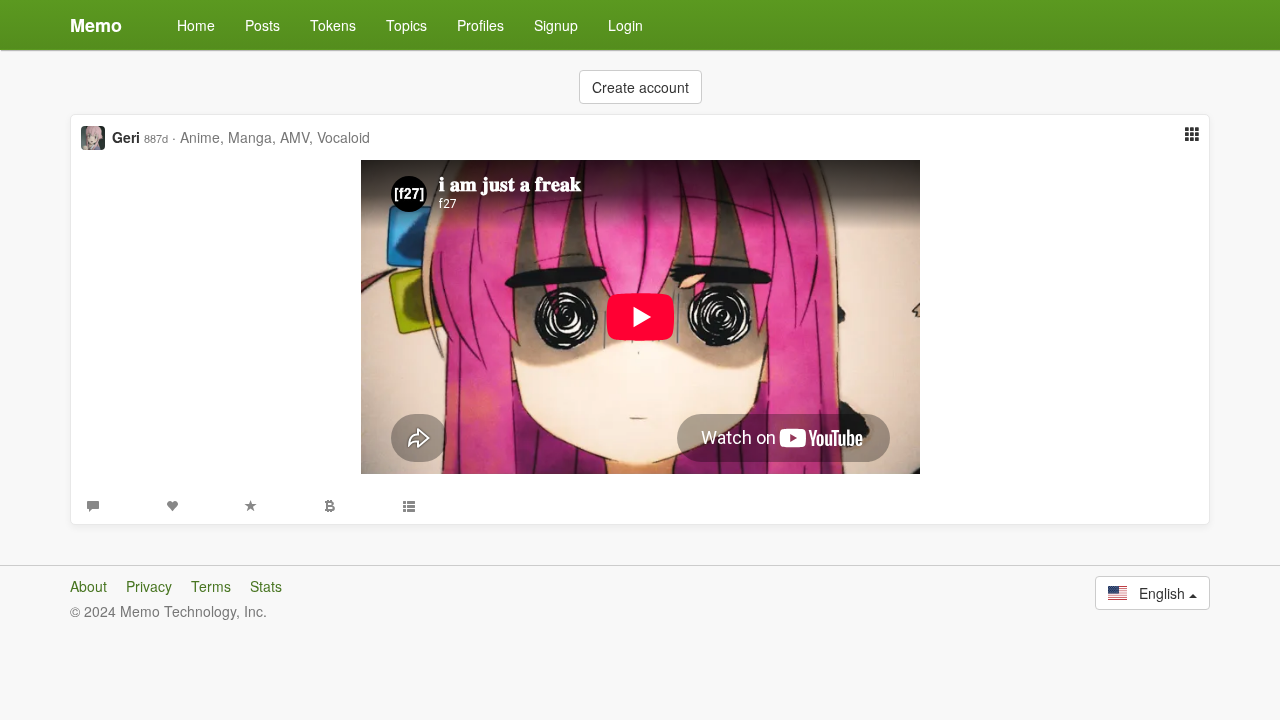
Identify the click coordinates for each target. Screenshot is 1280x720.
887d (156, 138)
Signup (556, 25)
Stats (266, 586)
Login (625, 25)
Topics (406, 25)
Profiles (480, 25)
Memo (96, 25)
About (88, 586)
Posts (262, 25)
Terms (211, 586)
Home (196, 25)
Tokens (333, 25)
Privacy (149, 586)
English (1158, 593)
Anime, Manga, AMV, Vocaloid (275, 137)
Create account (640, 87)
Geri (126, 137)
